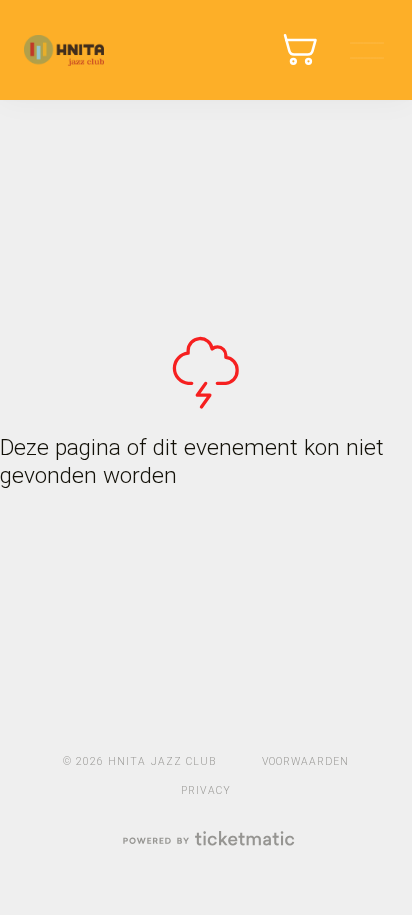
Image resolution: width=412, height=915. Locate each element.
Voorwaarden (306, 761)
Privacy (205, 790)
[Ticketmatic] (207, 840)
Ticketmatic (64, 50)
